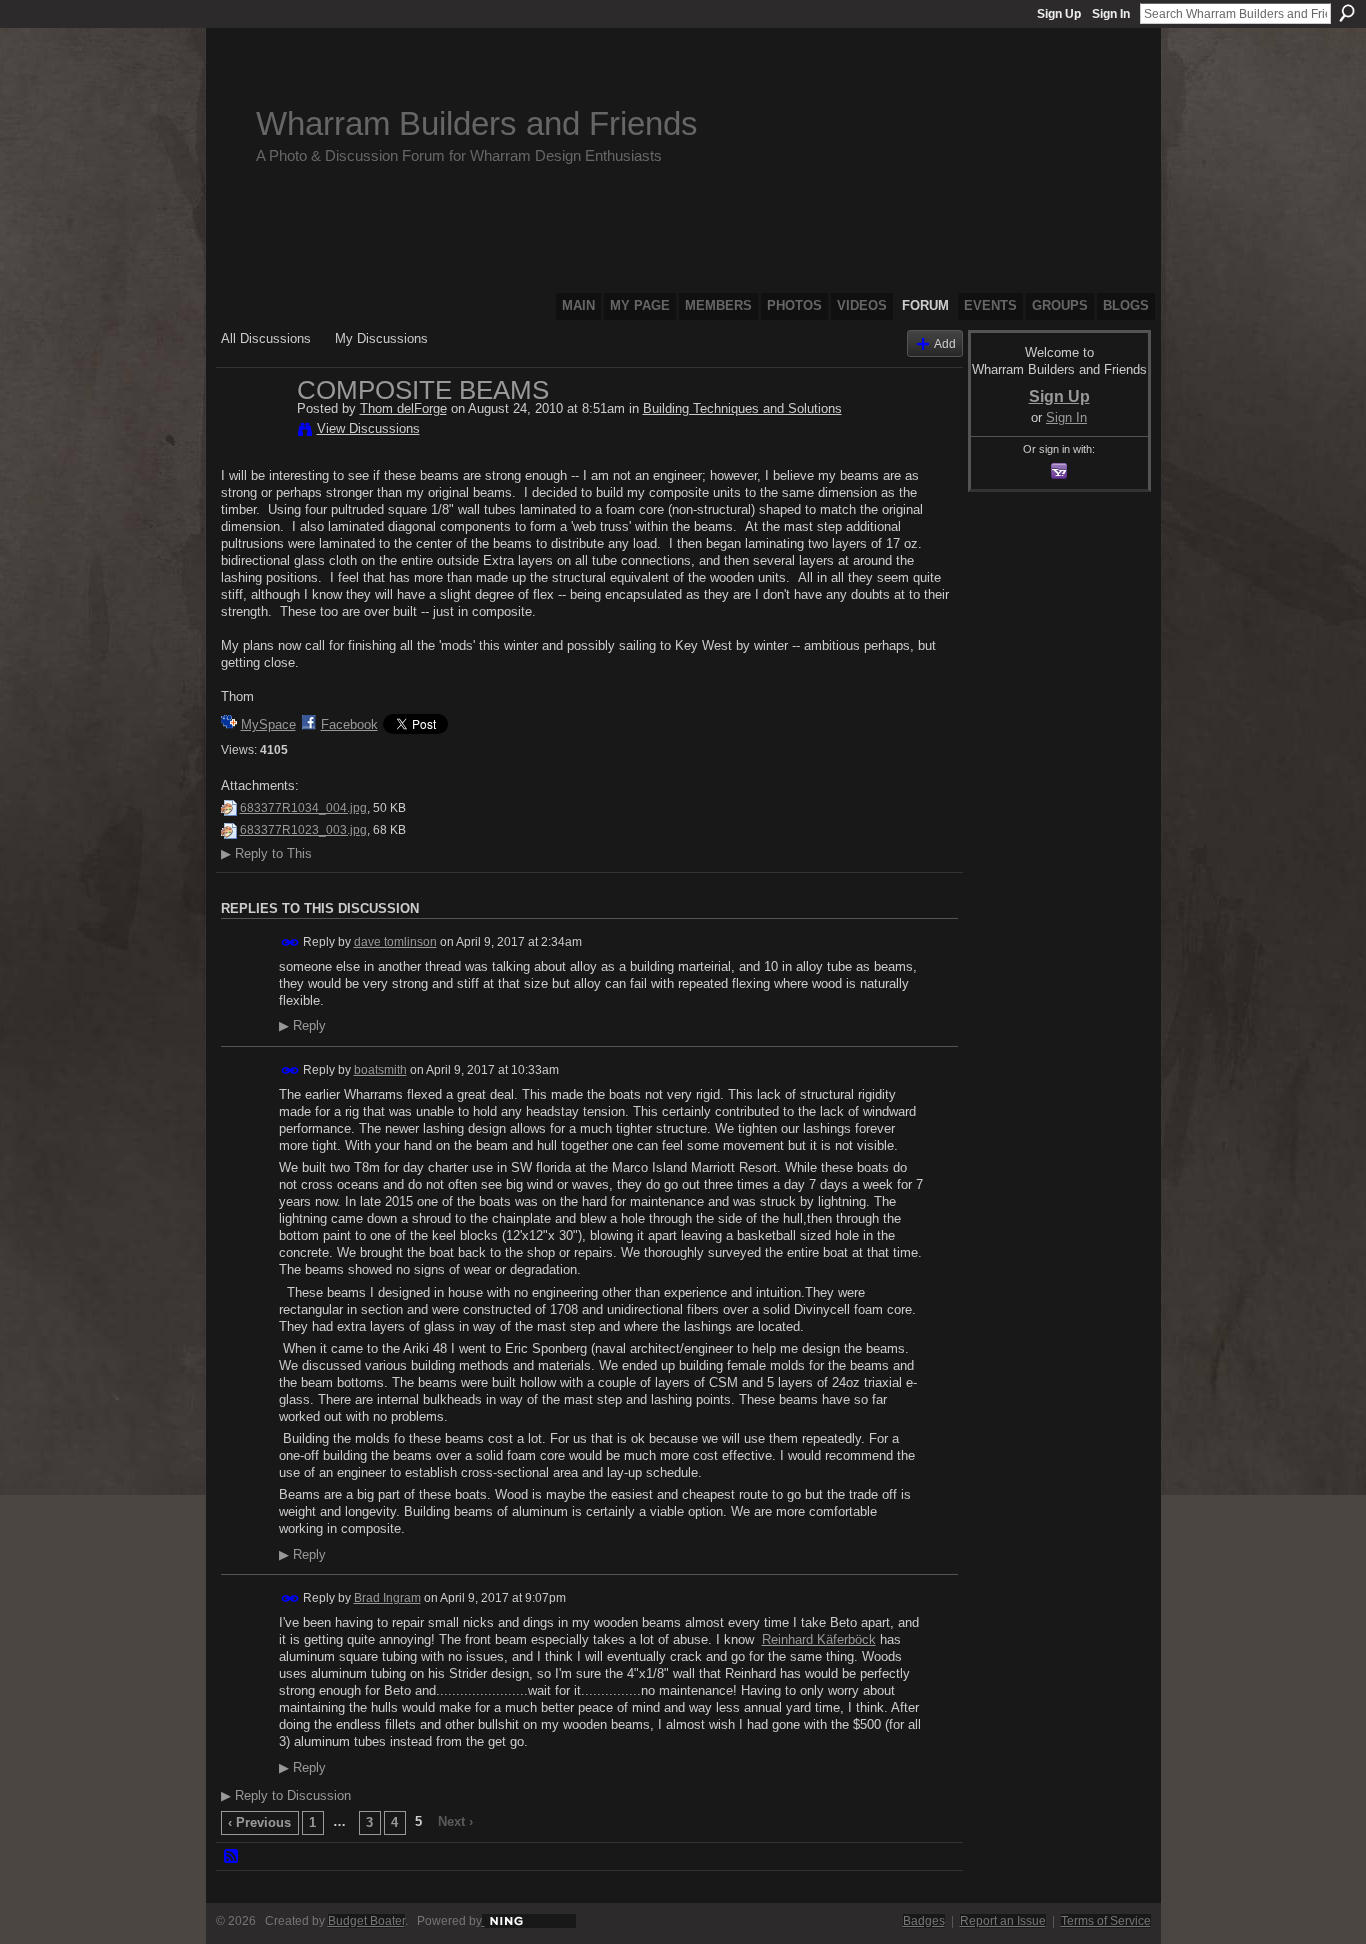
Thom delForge (403, 408)
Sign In (1111, 14)
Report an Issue (1003, 1921)
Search (1347, 13)
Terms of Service (1106, 1921)
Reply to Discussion (286, 1795)
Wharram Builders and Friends (477, 123)
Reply (302, 1026)
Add (945, 343)
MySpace (268, 724)
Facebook (349, 724)
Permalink (290, 942)
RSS (232, 1857)
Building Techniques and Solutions (742, 408)
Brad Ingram (387, 1598)
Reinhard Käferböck (819, 1639)
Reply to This (266, 853)
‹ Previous (259, 1822)
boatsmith (380, 1070)
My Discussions (381, 338)
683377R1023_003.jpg (303, 830)
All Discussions (266, 338)
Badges (924, 1921)
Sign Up (1059, 14)
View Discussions (368, 428)
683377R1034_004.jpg (303, 808)
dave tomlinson (395, 942)
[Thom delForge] (253, 432)
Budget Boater (366, 1921)
